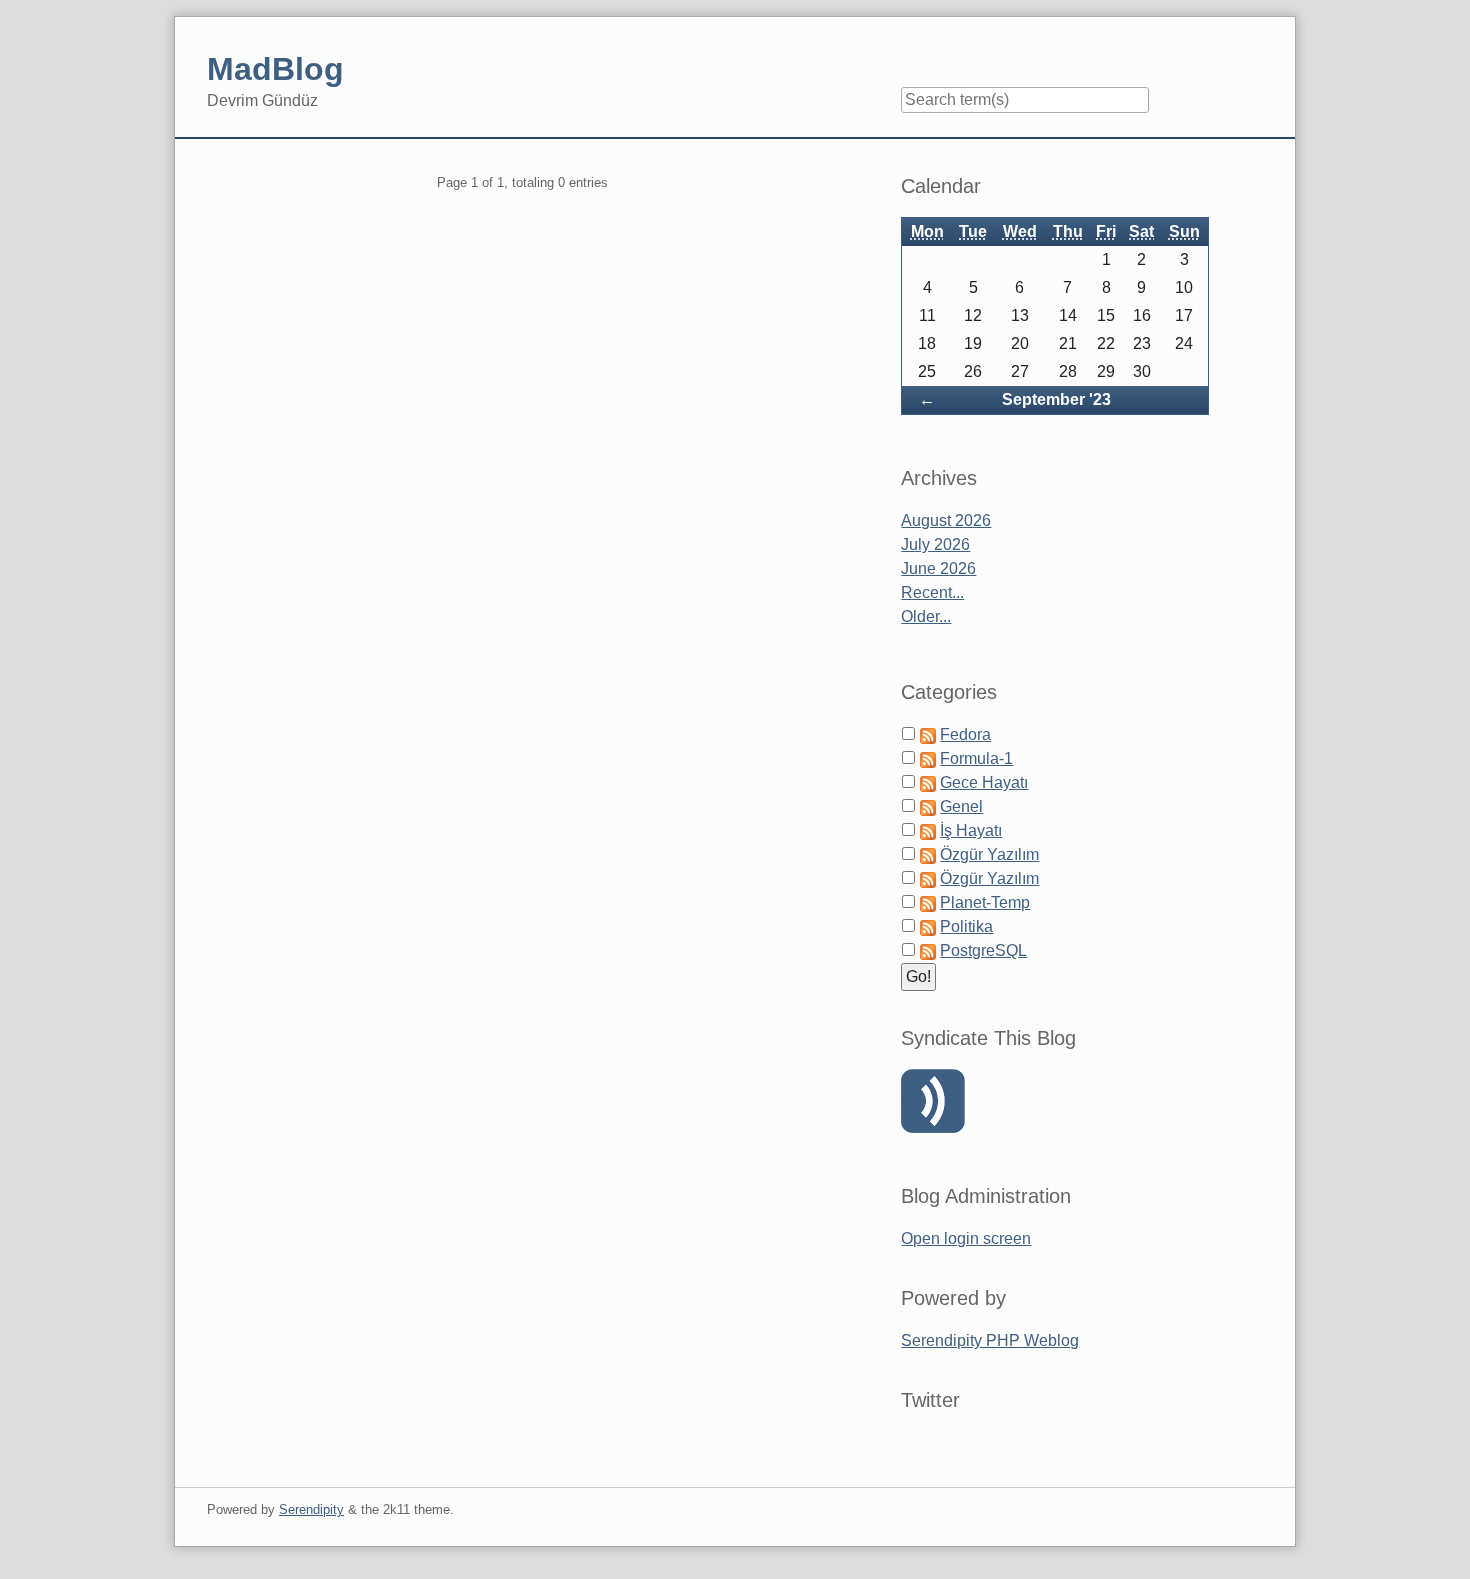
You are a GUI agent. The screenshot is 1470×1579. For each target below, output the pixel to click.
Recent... (932, 592)
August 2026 (946, 520)
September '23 (1056, 399)
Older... (926, 616)
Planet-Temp (985, 902)
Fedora (965, 734)
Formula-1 (976, 758)
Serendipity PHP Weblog (990, 1340)
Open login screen (966, 1238)
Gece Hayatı (984, 782)
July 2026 (935, 544)
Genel (961, 806)
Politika (966, 926)
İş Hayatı (971, 830)
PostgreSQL (983, 950)
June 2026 (938, 568)
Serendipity (311, 1509)
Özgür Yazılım (989, 854)
